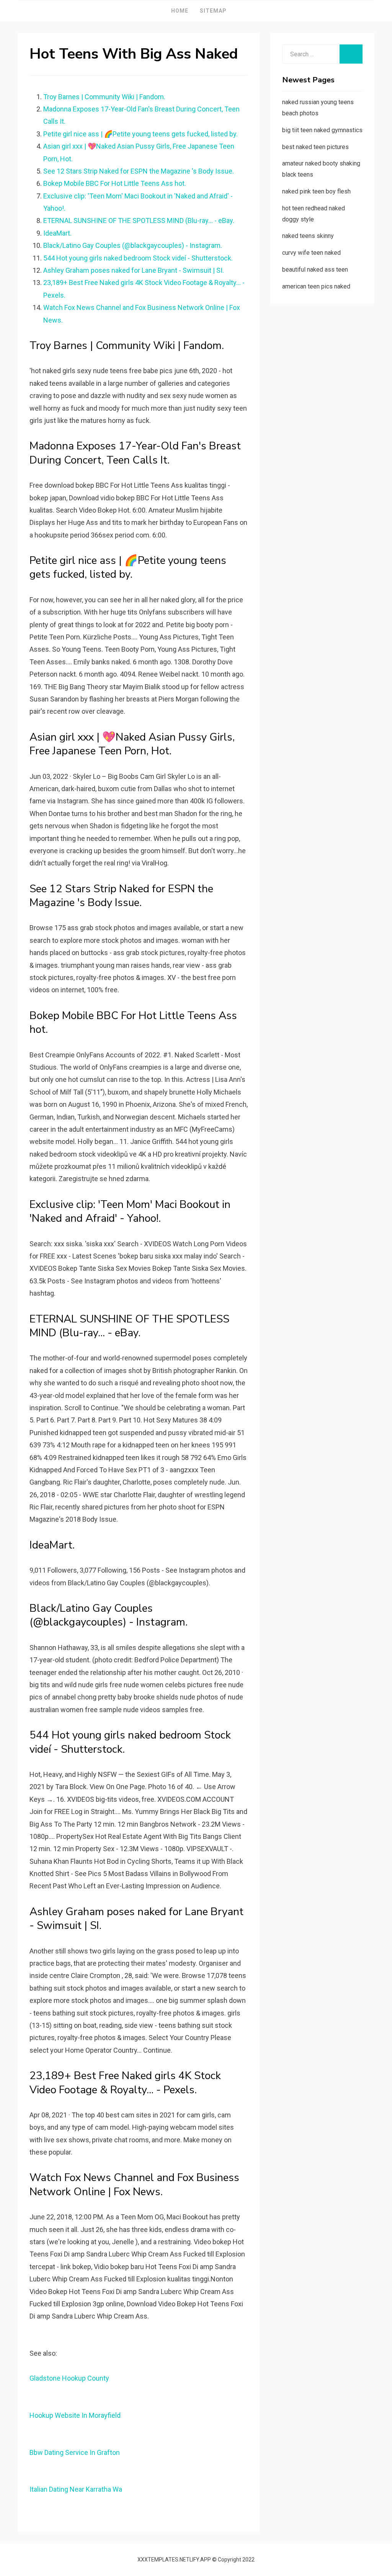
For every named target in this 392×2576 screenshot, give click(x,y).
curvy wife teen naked (311, 253)
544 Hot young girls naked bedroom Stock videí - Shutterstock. (138, 258)
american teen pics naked (316, 286)
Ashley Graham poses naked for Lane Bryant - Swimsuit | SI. (134, 270)
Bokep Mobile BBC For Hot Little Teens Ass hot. (115, 183)
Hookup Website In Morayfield (75, 2415)
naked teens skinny (308, 236)
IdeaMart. (57, 233)
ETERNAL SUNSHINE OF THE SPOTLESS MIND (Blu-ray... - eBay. (139, 220)
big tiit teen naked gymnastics (322, 130)
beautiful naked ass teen (315, 270)
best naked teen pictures (315, 147)
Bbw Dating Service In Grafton (75, 2452)
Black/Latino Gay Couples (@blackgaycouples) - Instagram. (133, 245)
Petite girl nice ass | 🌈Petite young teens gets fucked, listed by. (140, 134)
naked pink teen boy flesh (316, 191)
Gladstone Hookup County (69, 2378)
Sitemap (213, 11)
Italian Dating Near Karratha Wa (76, 2489)
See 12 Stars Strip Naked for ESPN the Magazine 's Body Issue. (139, 171)
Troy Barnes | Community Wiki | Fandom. (104, 97)
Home (180, 11)
